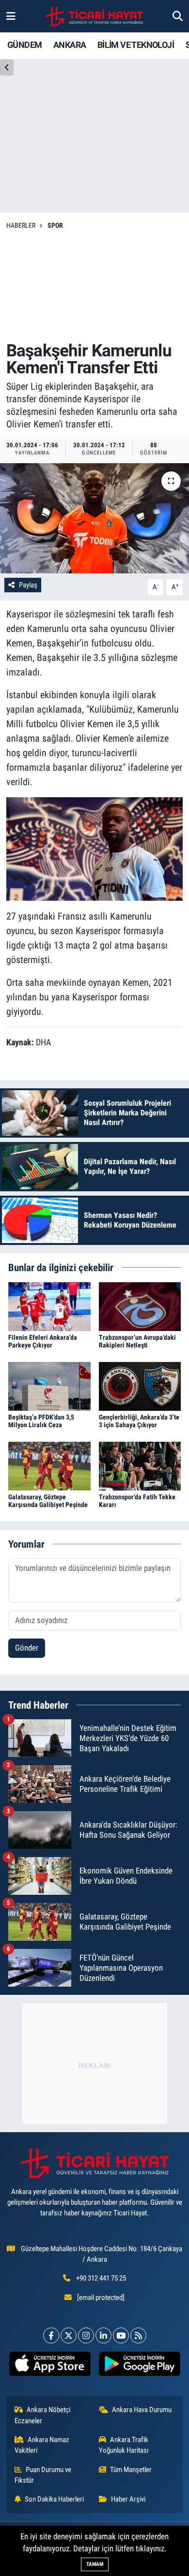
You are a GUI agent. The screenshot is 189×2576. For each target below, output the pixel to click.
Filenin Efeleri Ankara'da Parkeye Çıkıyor (43, 1341)
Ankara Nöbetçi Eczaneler (43, 2415)
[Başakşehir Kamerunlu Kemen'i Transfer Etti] (94, 519)
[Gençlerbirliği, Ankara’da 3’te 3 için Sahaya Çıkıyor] (140, 1386)
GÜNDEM (24, 45)
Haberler (21, 225)
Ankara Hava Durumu (142, 2410)
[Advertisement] (94, 286)
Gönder (27, 1648)
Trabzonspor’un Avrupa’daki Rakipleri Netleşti (137, 1341)
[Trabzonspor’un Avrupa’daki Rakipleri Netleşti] (140, 1306)
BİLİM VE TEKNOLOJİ (136, 45)
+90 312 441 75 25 (101, 2278)
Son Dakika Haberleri (54, 2499)
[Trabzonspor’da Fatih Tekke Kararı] (140, 1465)
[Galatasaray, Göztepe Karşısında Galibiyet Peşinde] (49, 1465)
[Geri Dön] (7, 67)
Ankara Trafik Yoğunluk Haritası (124, 2445)
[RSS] (138, 2335)
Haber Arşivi (128, 2499)
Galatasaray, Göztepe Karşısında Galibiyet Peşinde (48, 1501)
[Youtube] (121, 2335)
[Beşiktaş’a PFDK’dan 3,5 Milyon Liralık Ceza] (49, 1386)
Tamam (95, 2564)
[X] (69, 2335)
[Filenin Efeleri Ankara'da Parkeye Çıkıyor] (49, 1306)
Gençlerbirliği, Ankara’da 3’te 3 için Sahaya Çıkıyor (139, 1421)
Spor (55, 225)
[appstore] (50, 2366)
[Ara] (178, 16)
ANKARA (70, 45)
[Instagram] (86, 2335)
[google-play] (139, 2366)
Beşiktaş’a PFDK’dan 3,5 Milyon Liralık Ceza (41, 1421)
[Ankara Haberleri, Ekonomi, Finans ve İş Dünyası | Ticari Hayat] (94, 16)
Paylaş (28, 585)
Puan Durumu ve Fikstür (43, 2475)
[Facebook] (51, 2335)
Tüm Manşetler (131, 2470)
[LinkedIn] (103, 2335)
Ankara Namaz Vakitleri (42, 2445)
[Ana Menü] (11, 16)
